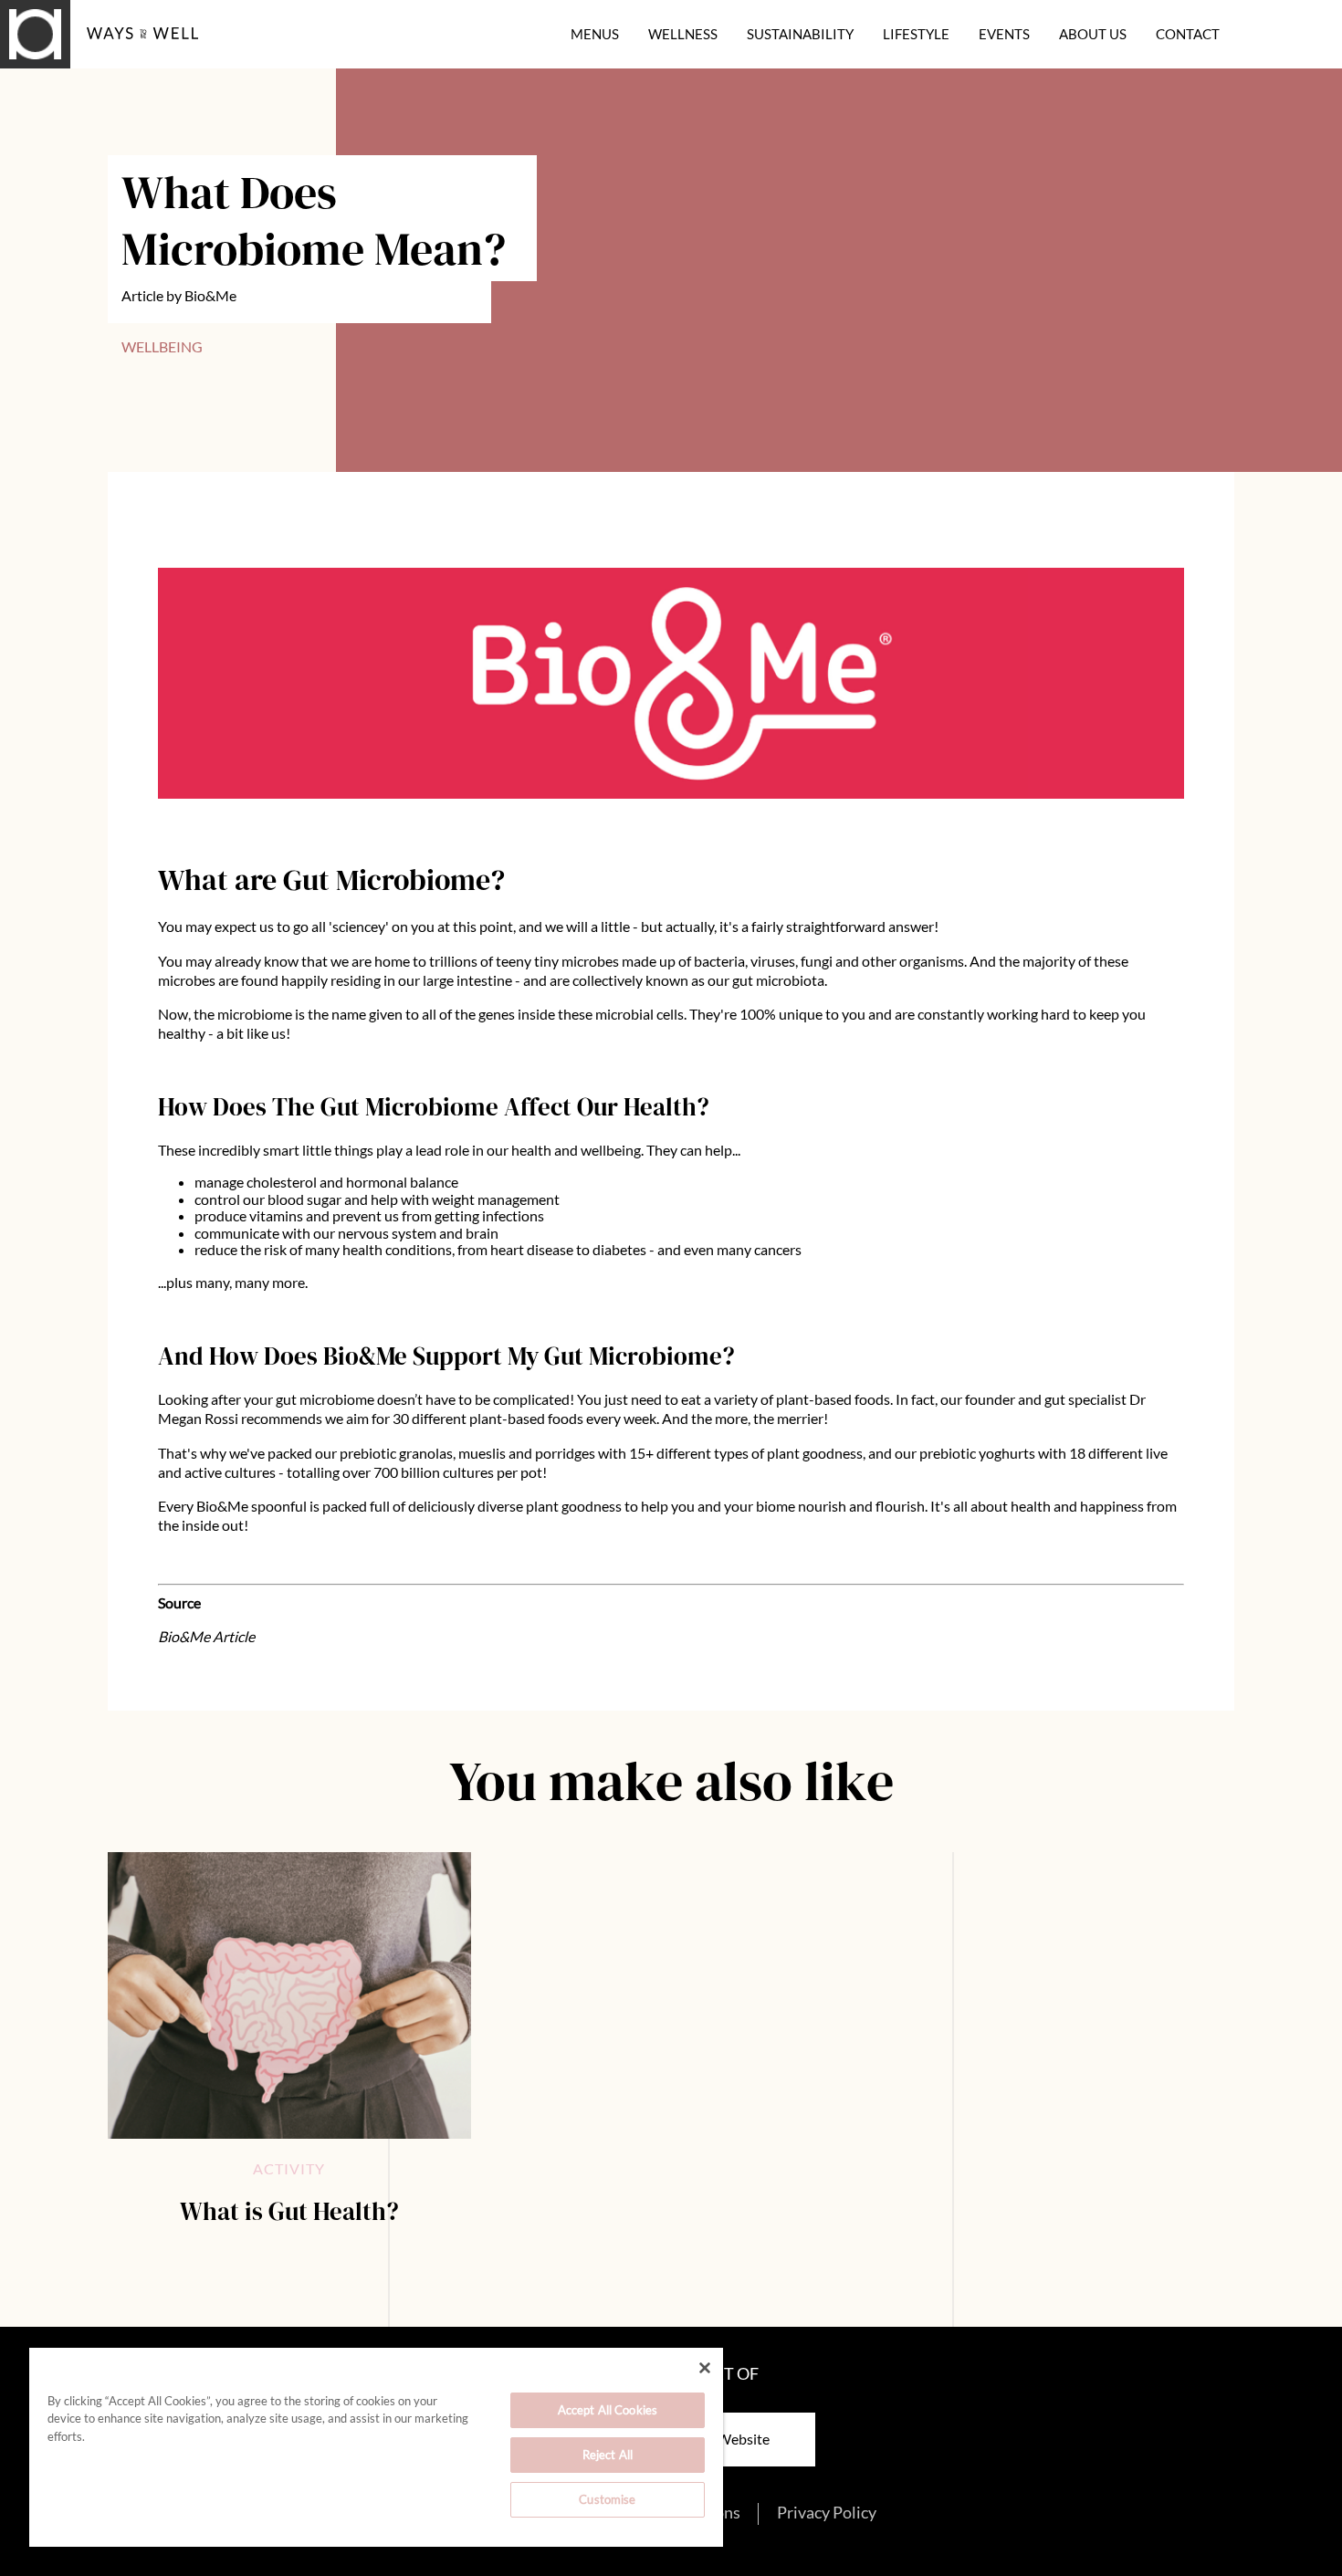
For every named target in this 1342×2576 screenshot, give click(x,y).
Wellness (683, 34)
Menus (595, 34)
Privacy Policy (827, 2513)
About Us (1093, 34)
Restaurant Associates (114, 58)
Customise (607, 2499)
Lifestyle (916, 34)
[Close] (705, 2368)
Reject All (608, 2455)
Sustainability (800, 34)
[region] (376, 2447)
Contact (1188, 34)
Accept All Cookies (608, 2410)
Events (1004, 34)
